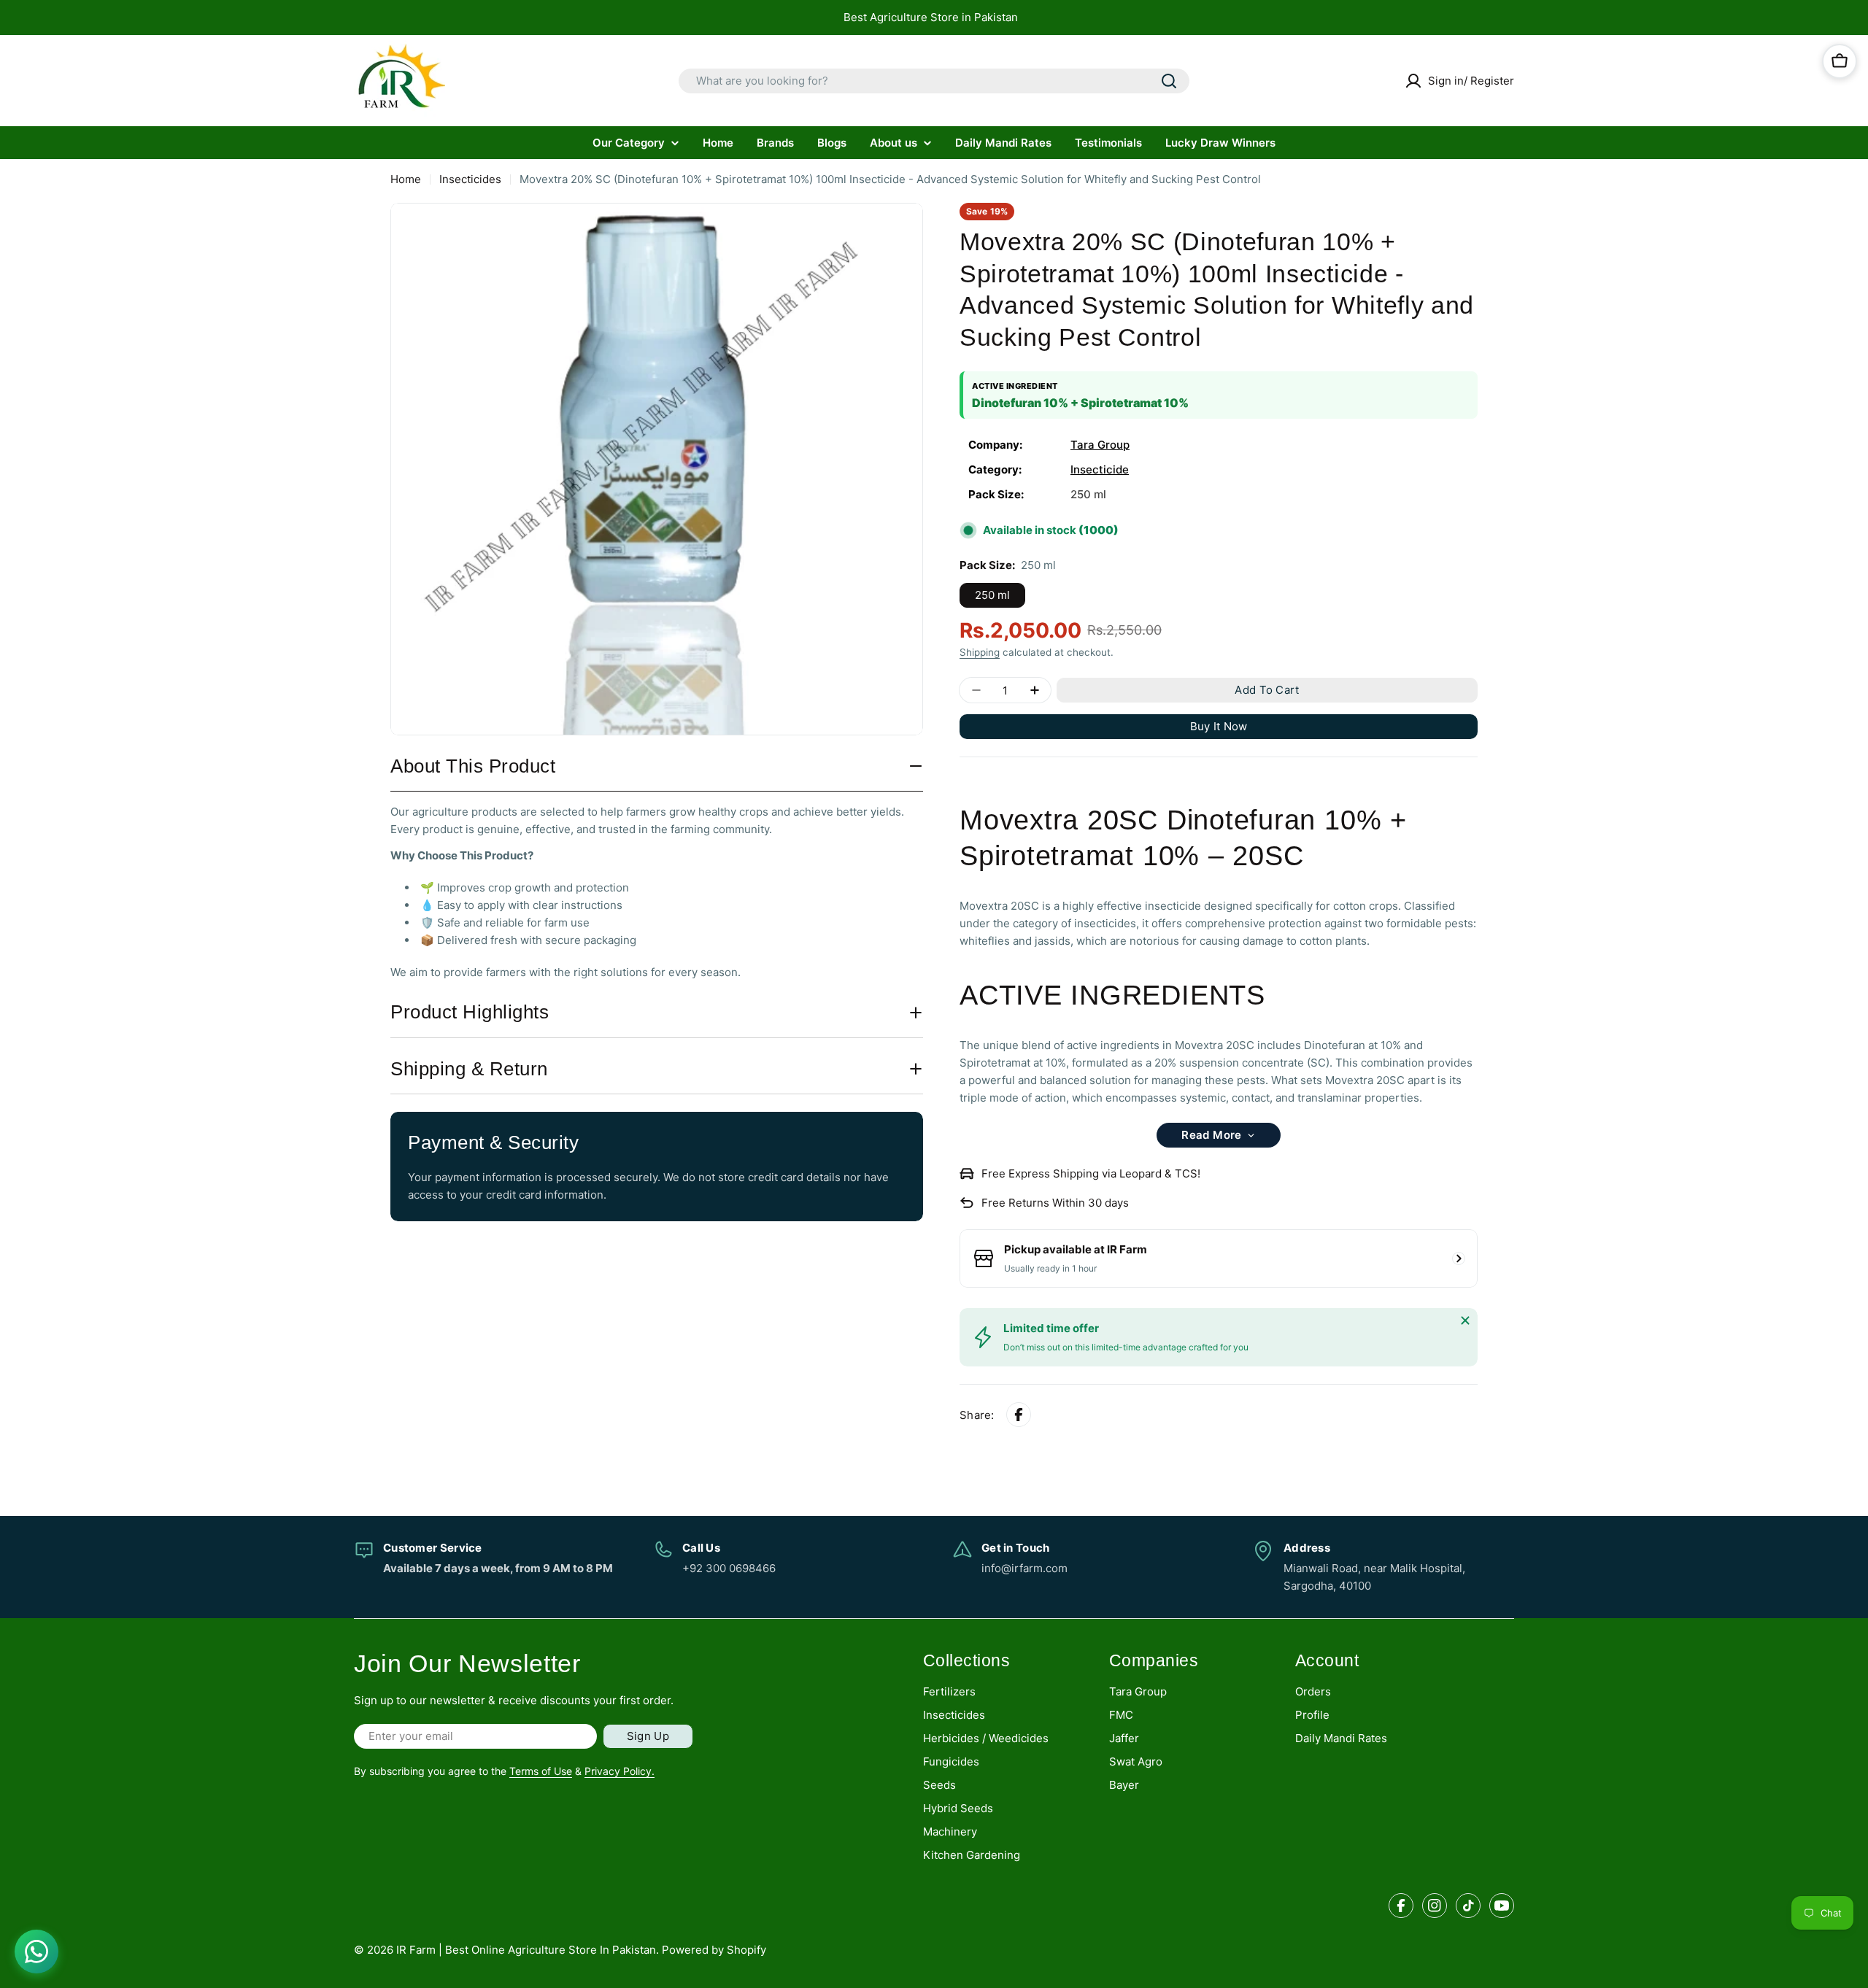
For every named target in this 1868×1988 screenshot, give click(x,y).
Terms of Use (541, 1771)
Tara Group (1100, 445)
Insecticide (1100, 469)
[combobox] (934, 81)
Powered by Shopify (714, 1950)
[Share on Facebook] (1019, 1415)
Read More (1212, 1135)
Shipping (980, 652)
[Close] (1465, 1320)
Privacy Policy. (620, 1771)
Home (406, 179)
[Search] (1169, 81)
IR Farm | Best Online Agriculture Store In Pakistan (526, 1950)
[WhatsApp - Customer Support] (36, 1952)
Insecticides (470, 179)
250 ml (992, 595)
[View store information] (1459, 1258)
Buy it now (1219, 726)
